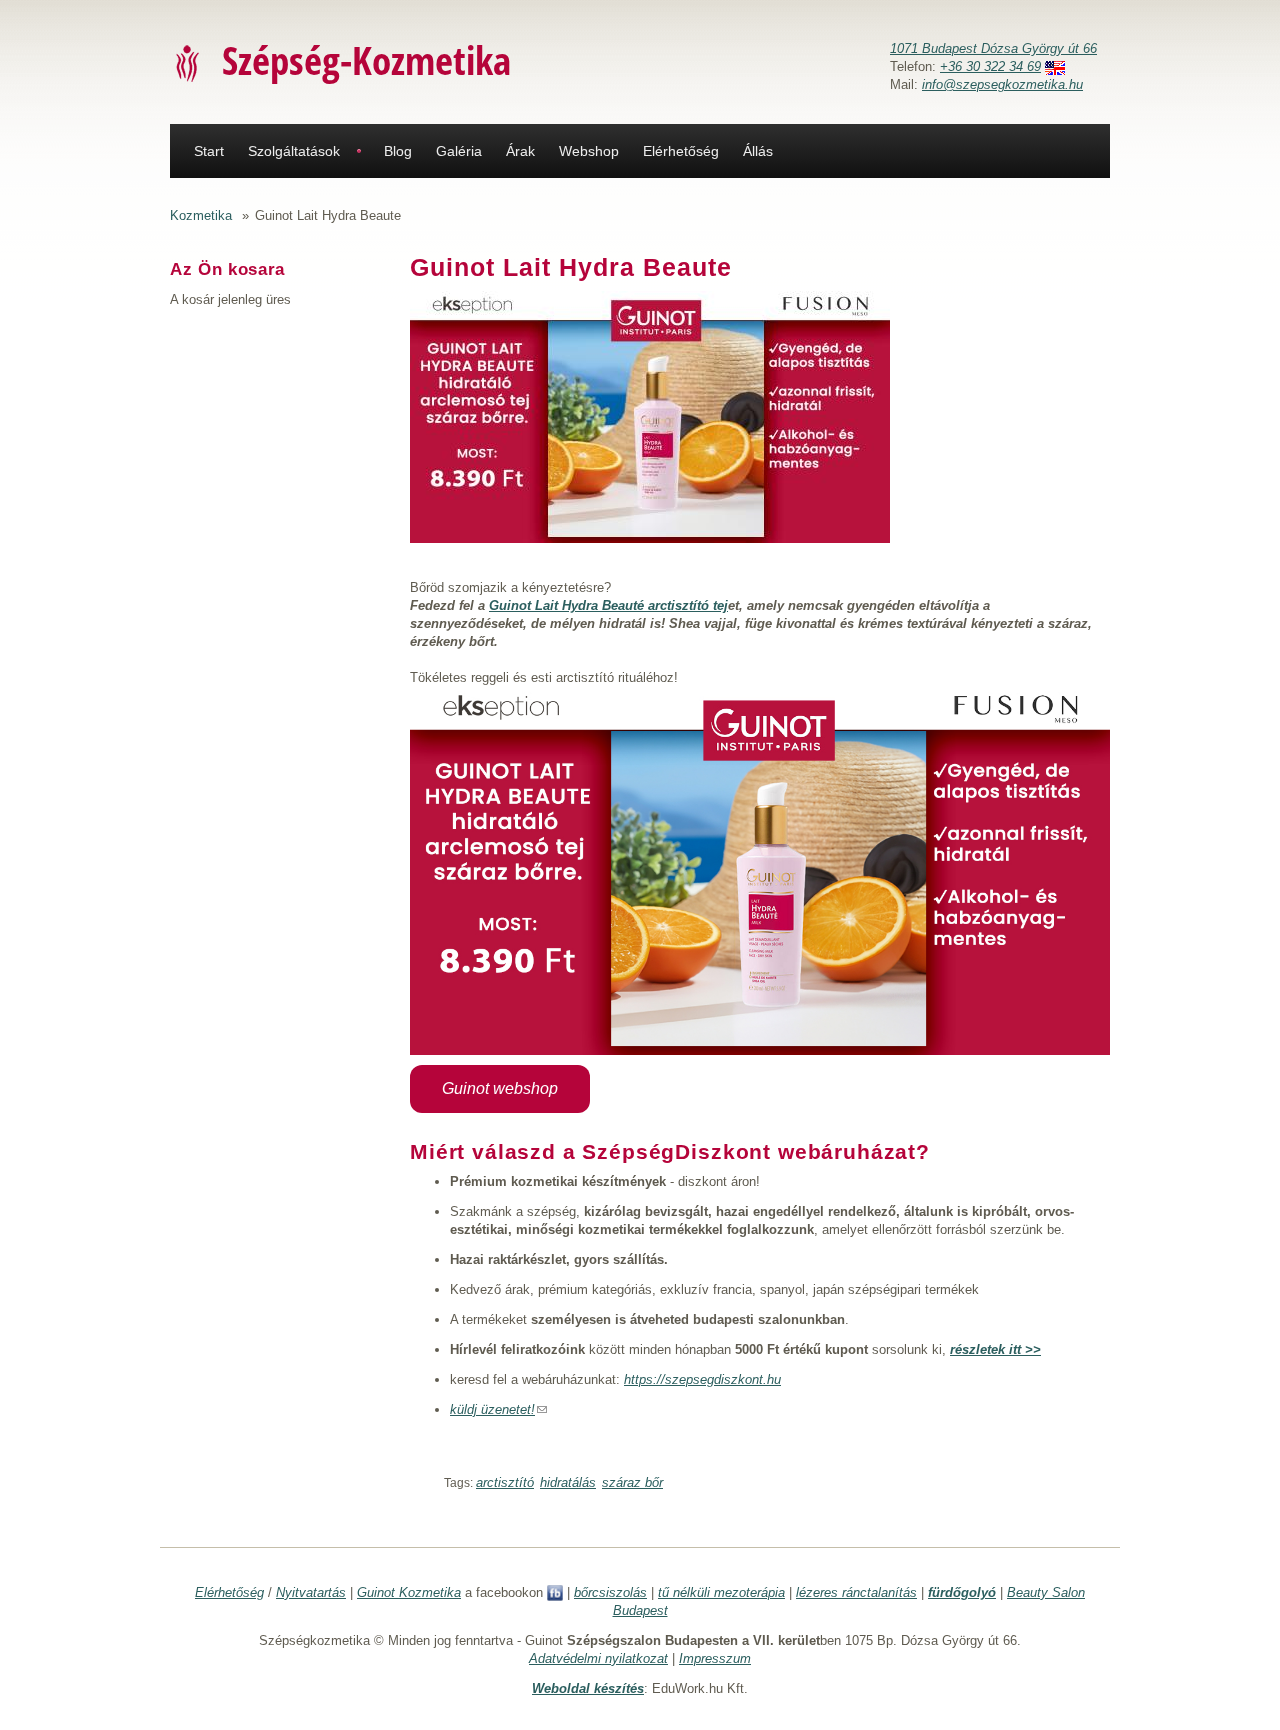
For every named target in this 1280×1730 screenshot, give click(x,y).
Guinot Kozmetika (409, 1592)
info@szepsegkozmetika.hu (1002, 84)
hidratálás (568, 1482)
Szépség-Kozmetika (366, 59)
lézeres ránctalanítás (856, 1592)
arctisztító (505, 1482)
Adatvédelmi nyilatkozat (598, 1658)
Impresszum (715, 1658)
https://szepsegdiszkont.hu (702, 1379)
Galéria (459, 151)
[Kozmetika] (188, 62)
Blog (398, 151)
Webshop (589, 151)
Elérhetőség (681, 151)
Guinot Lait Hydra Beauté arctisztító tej (608, 605)
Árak (520, 151)
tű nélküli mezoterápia (721, 1592)
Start (209, 151)
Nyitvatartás (311, 1592)
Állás (758, 151)
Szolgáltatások (294, 151)
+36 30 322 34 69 (990, 66)
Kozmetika (201, 215)
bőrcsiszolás (610, 1592)
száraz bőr (632, 1482)
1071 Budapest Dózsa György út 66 (993, 48)
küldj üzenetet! (498, 1409)
